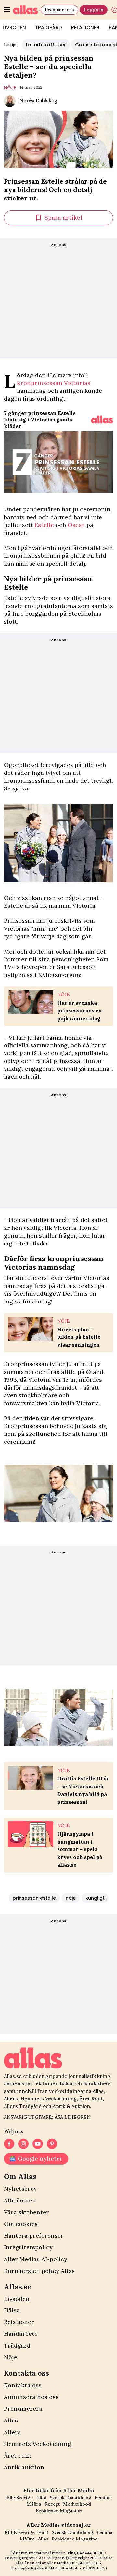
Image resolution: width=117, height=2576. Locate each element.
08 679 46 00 (95, 2568)
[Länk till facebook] (9, 2144)
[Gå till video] (102, 420)
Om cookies (21, 2224)
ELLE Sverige (20, 2532)
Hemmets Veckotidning (37, 2444)
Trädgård (49, 28)
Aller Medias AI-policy (36, 2259)
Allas (11, 2420)
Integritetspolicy (28, 2247)
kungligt (95, 1898)
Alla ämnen (20, 2200)
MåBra (34, 2504)
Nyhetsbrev (20, 2189)
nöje (10, 88)
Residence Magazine (59, 2510)
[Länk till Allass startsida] (26, 10)
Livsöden (17, 2299)
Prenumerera (59, 10)
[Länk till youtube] (38, 2144)
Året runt (18, 2456)
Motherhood (77, 2504)
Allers (12, 2432)
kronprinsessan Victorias (54, 383)
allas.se (106, 2558)
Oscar (76, 525)
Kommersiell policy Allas (39, 2271)
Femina (103, 2498)
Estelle (44, 525)
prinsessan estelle (34, 1898)
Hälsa (12, 2310)
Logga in (94, 10)
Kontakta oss (23, 2385)
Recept (52, 2504)
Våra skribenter (26, 2212)
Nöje (11, 2357)
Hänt (41, 2498)
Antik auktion (24, 2467)
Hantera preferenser (34, 2236)
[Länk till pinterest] (52, 2144)
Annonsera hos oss (31, 2397)
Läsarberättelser (46, 45)
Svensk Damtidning (71, 2498)
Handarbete (21, 2334)
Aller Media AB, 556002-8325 (74, 2563)
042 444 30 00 (90, 2553)
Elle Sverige (20, 2498)
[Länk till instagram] (23, 2144)
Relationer (85, 28)
